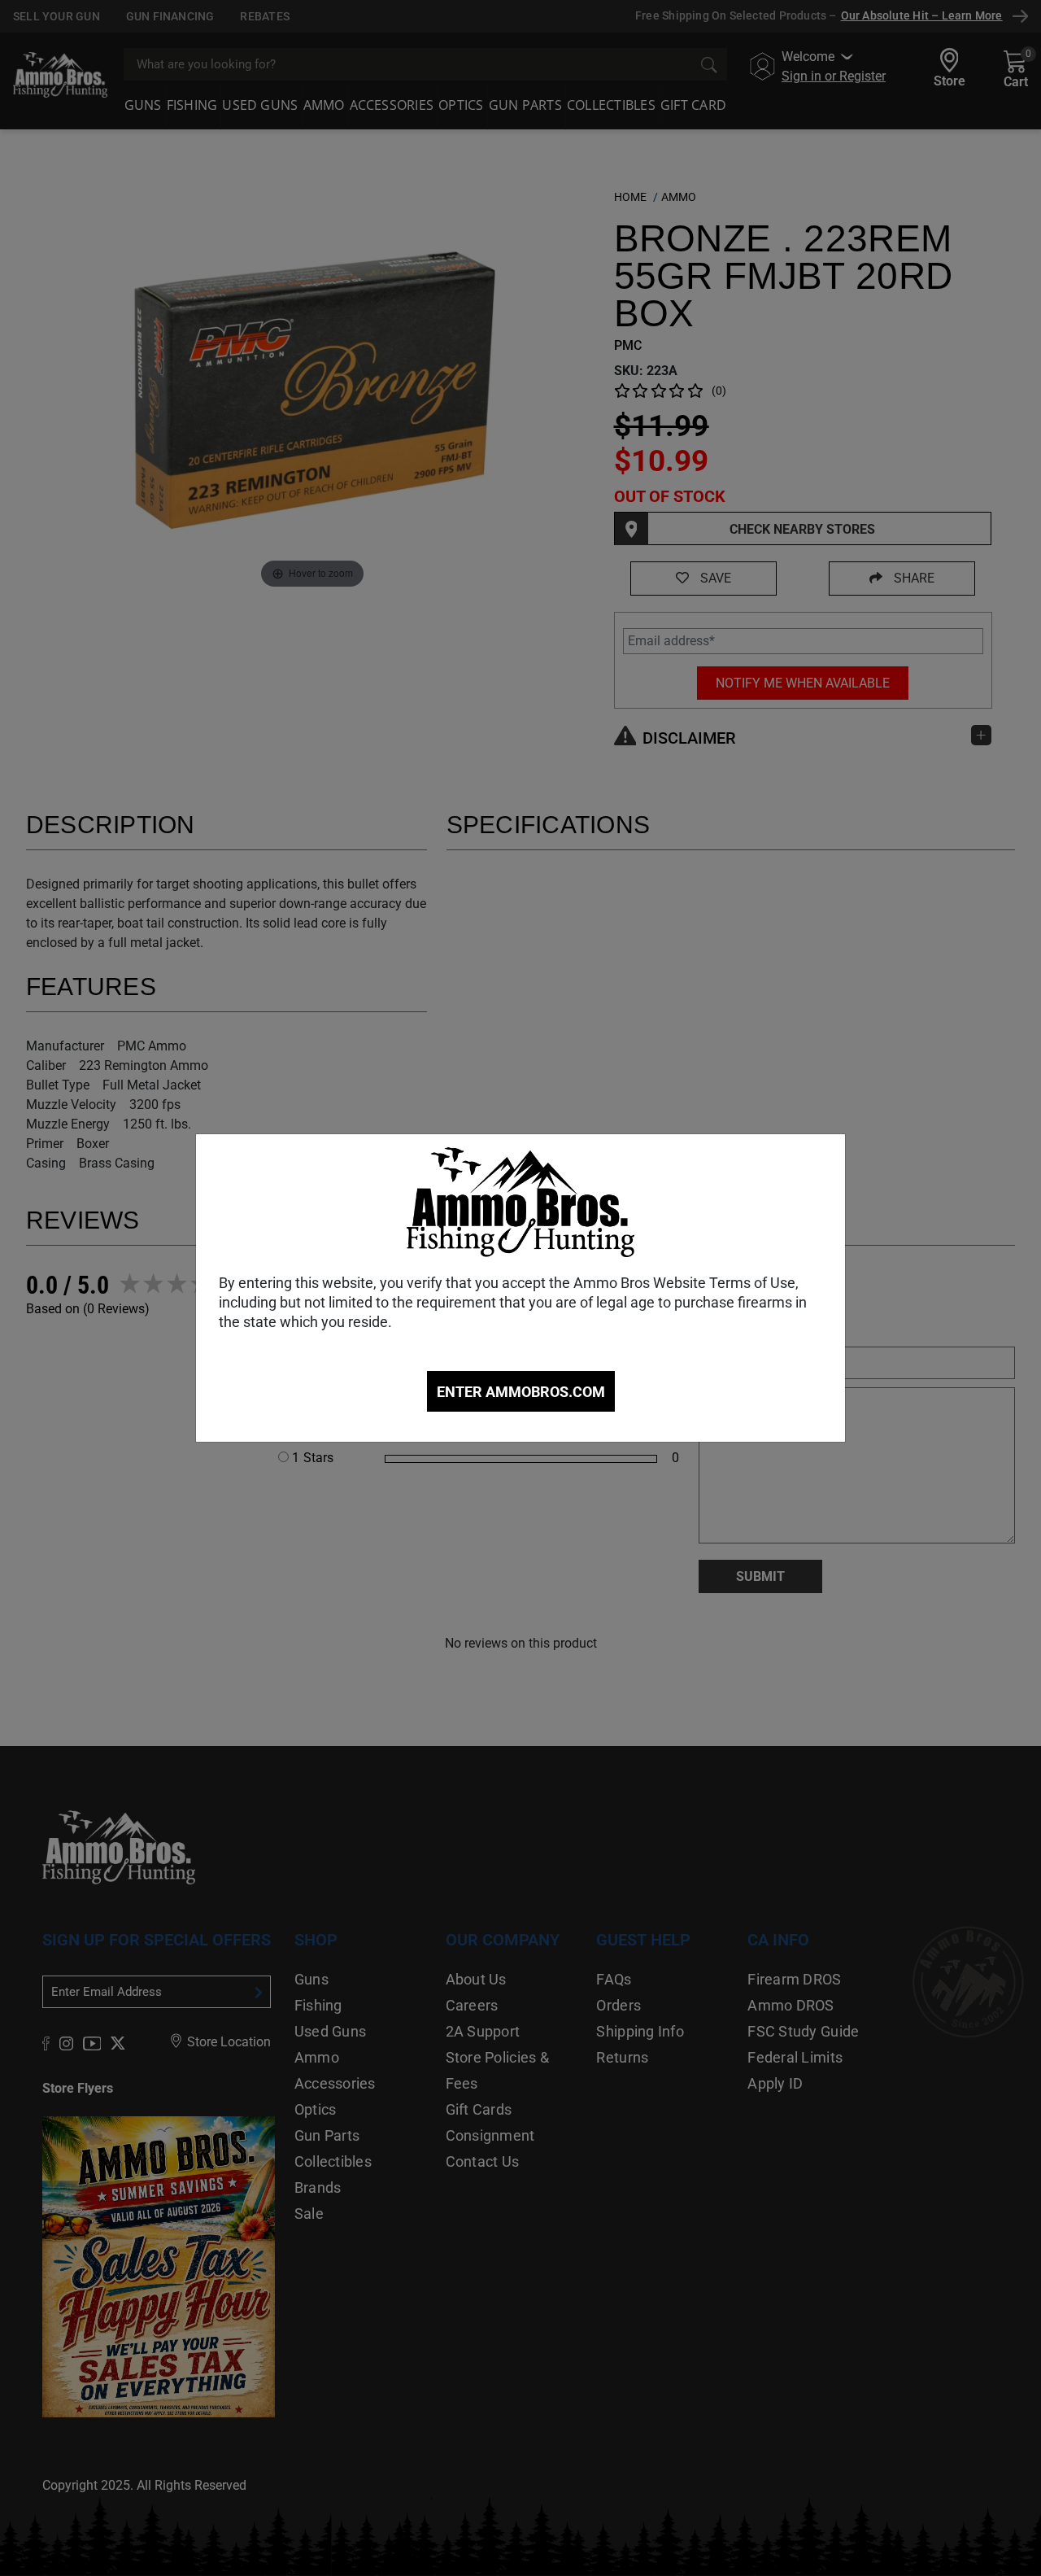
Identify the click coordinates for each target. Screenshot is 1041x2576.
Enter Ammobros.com (521, 1392)
